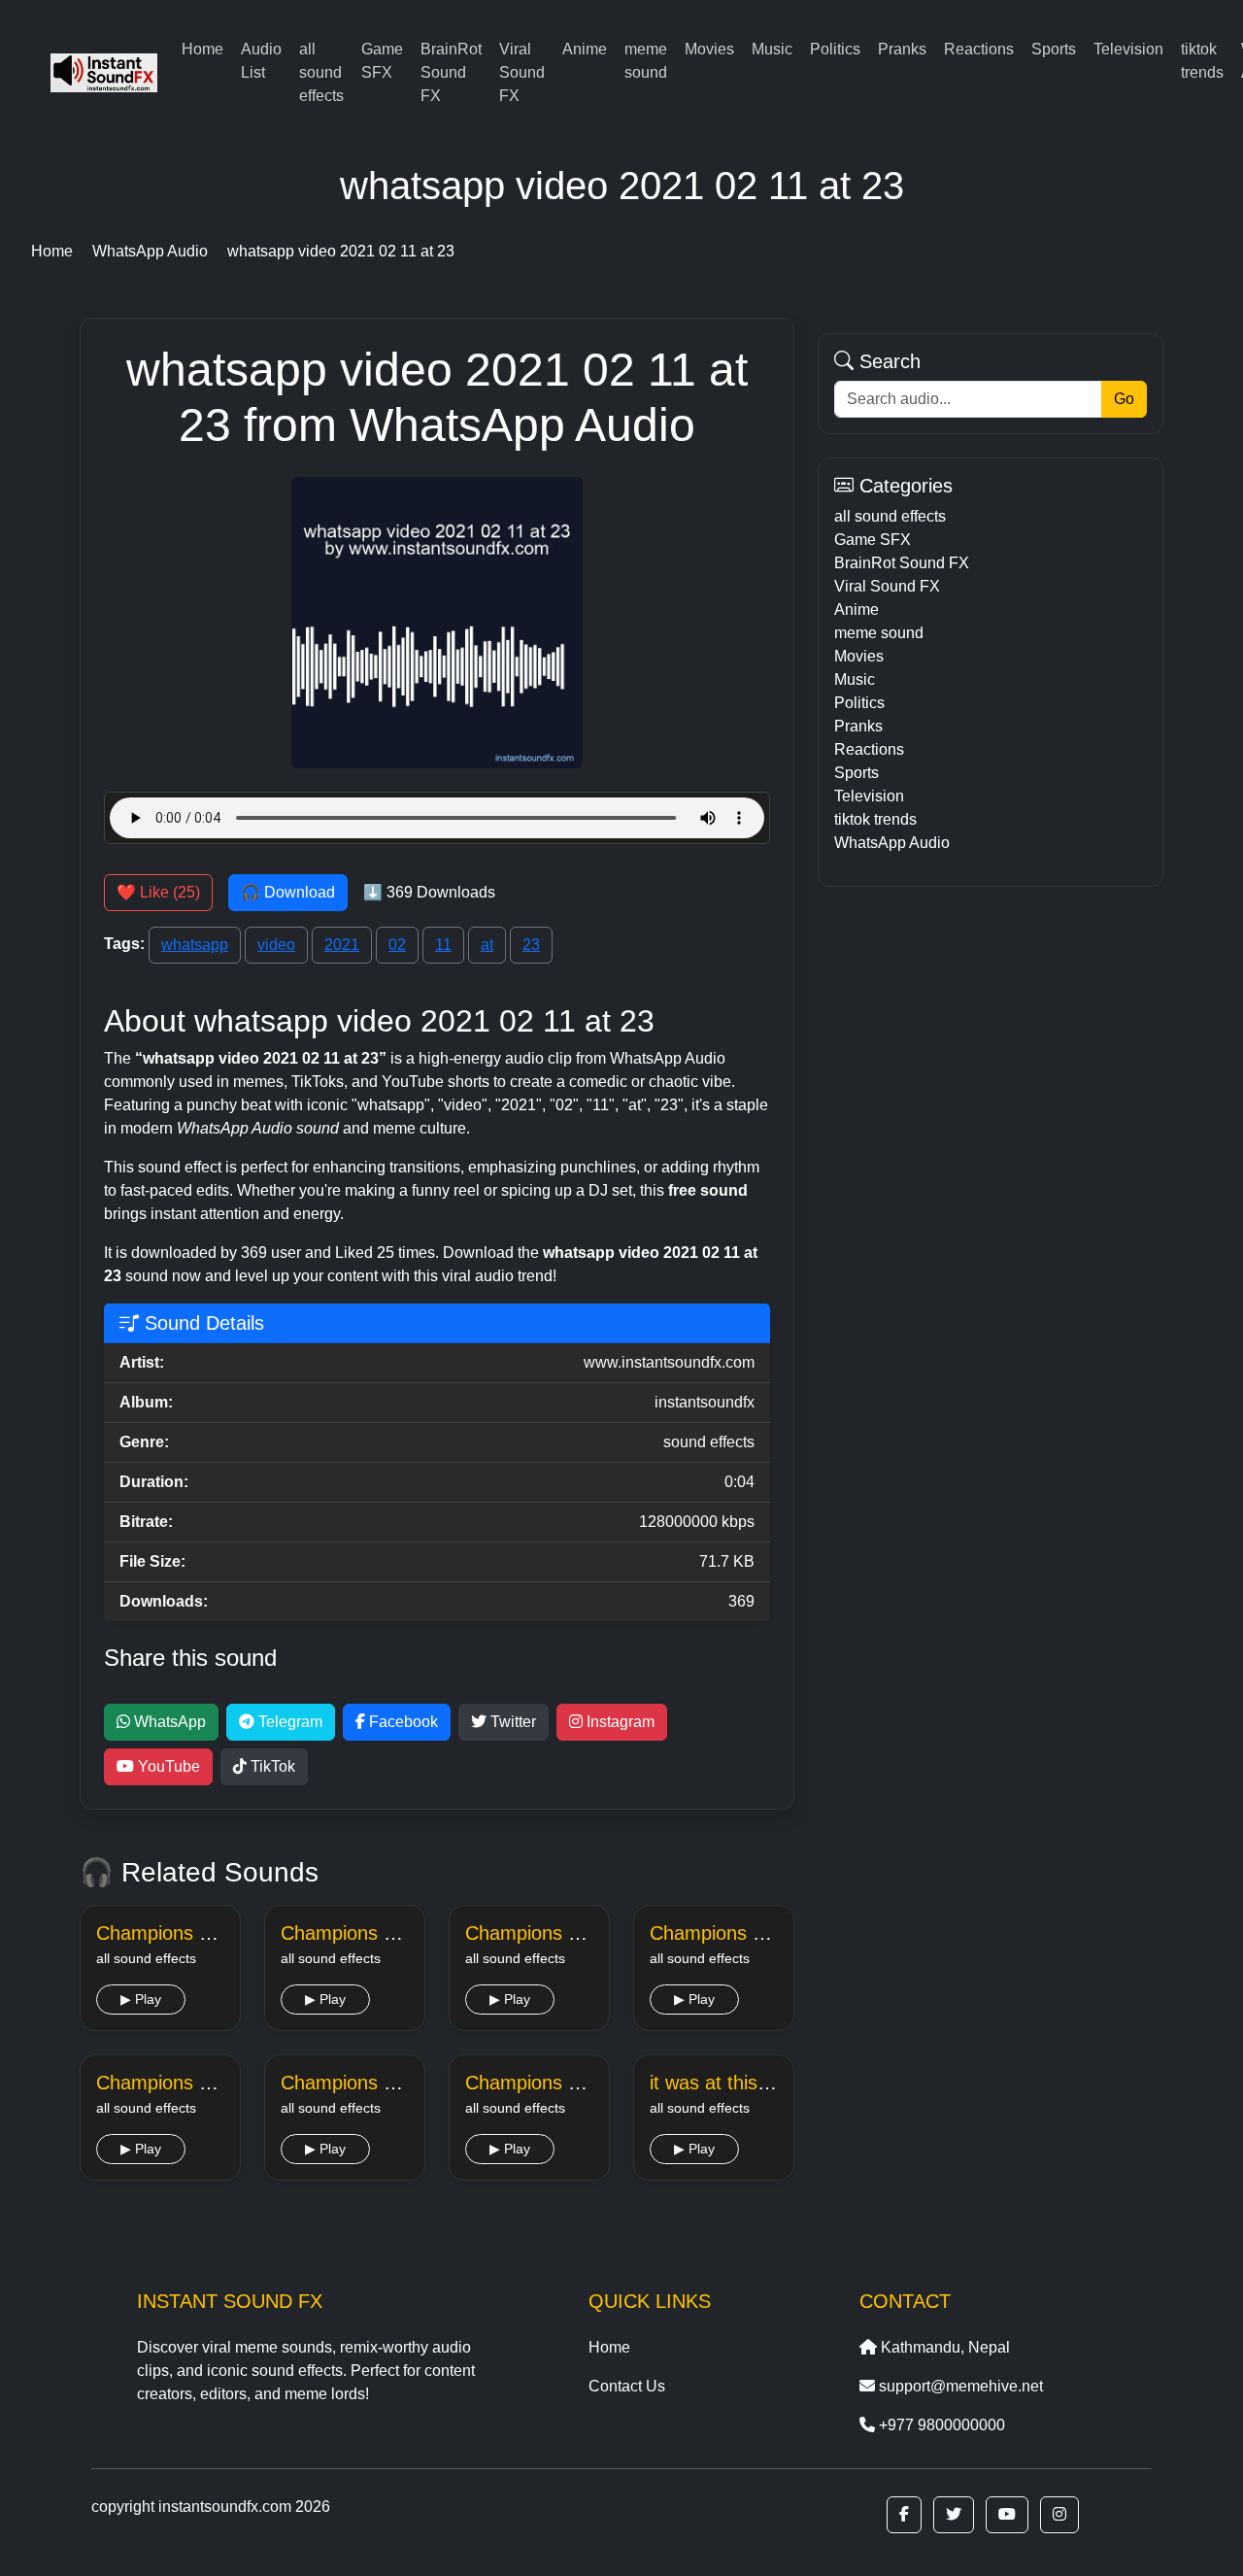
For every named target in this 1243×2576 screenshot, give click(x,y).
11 (443, 945)
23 (531, 945)
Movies (709, 49)
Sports (1054, 49)
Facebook (402, 1722)
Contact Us (627, 2386)
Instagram (619, 1722)
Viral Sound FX (522, 72)
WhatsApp (168, 1722)
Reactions (979, 49)
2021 (342, 945)
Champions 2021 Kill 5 (561, 2083)
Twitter (511, 1722)
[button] (904, 2515)
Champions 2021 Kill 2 (746, 1933)
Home (202, 49)
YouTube (167, 1766)
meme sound (646, 61)
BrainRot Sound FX (451, 72)
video (276, 945)
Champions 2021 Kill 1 (561, 1933)
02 (397, 945)
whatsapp (195, 945)
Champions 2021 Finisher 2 (399, 1933)
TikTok (271, 1766)
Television (1128, 49)
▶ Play (141, 1999)
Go (1124, 399)
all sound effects (321, 72)
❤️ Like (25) (158, 892)
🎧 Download (288, 892)
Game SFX (382, 61)
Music (772, 49)
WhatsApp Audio (892, 843)
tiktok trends (1202, 61)
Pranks (902, 49)
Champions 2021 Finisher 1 (214, 1933)
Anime (585, 49)
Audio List (261, 61)
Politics (835, 49)
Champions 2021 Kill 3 (192, 2083)
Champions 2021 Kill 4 (377, 2083)
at (487, 945)
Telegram (288, 1722)
